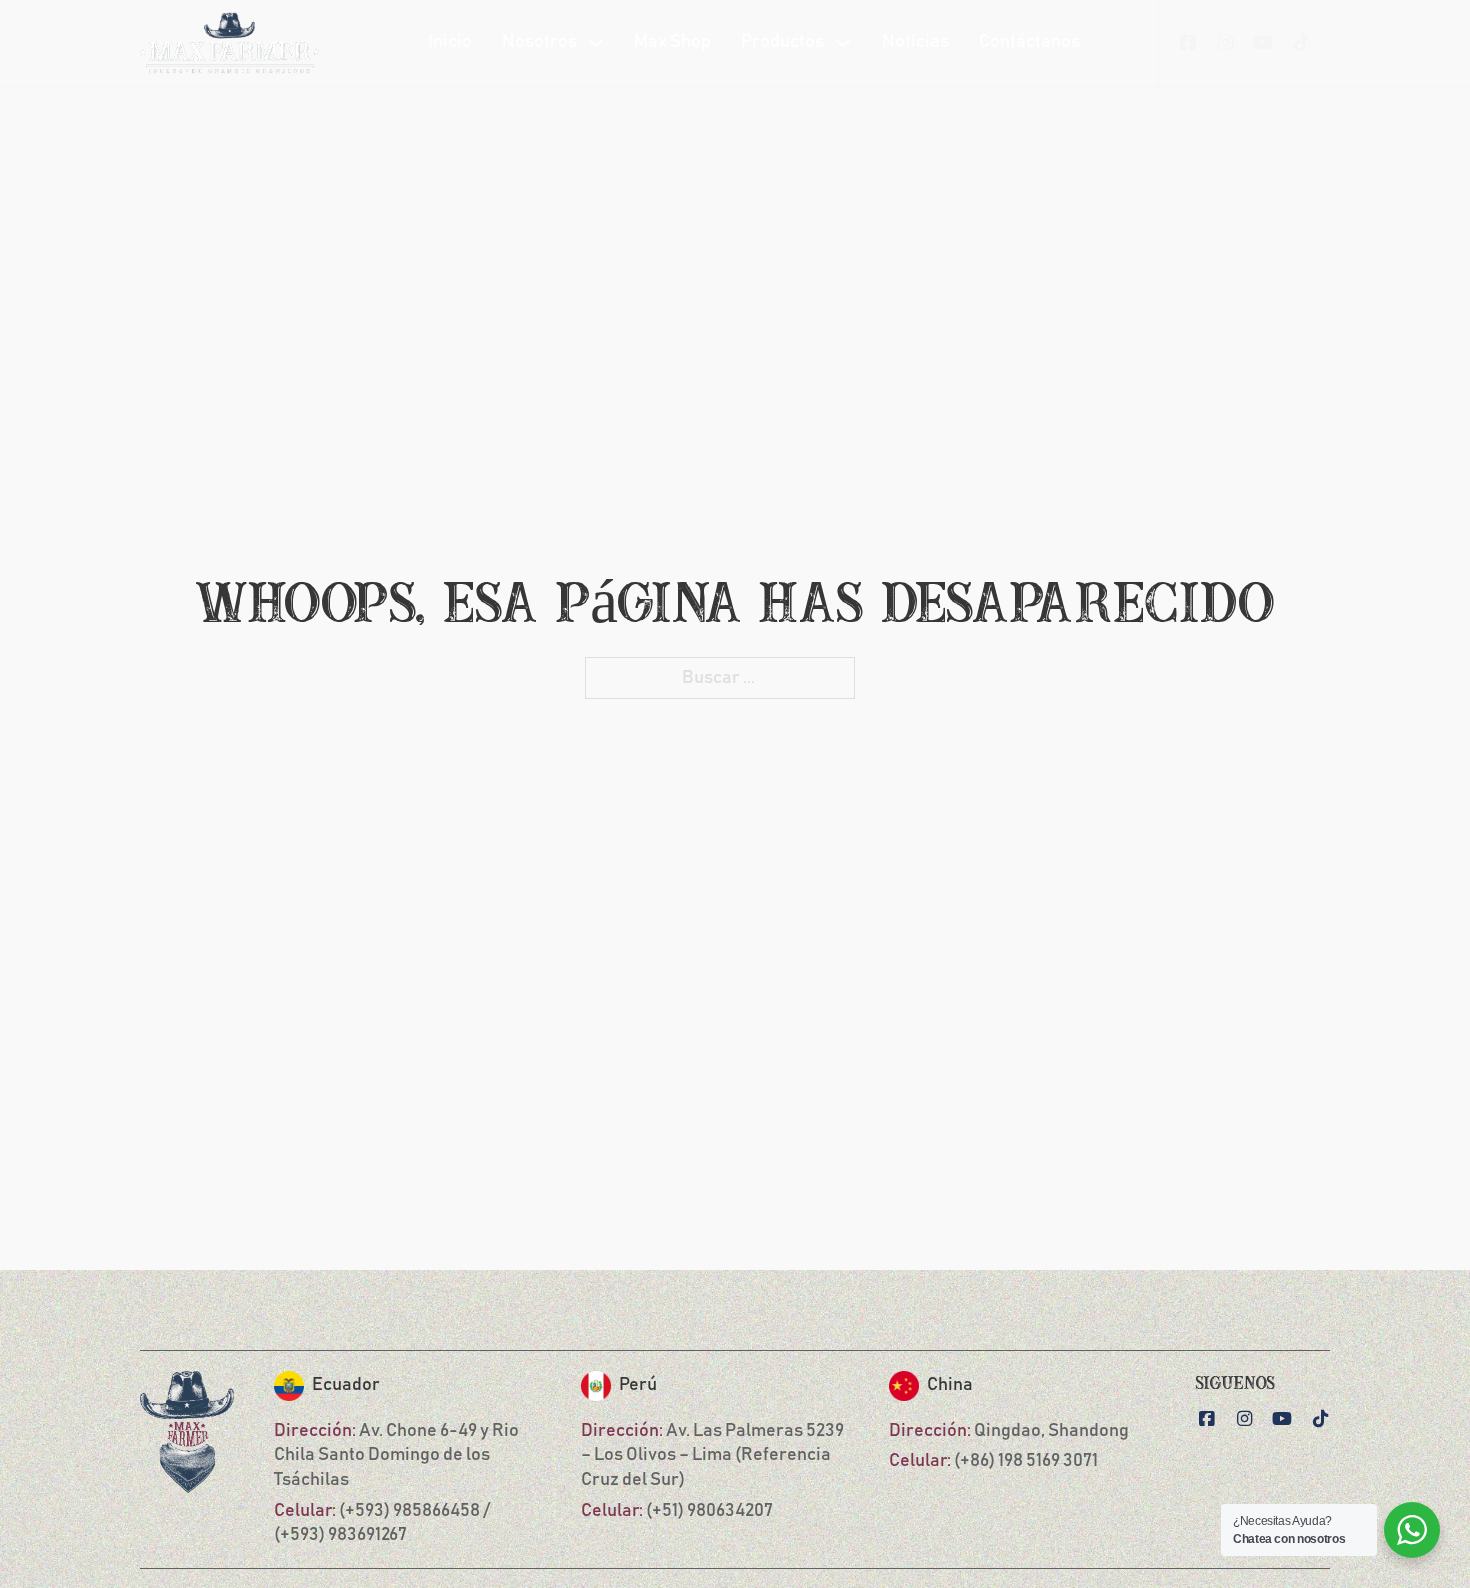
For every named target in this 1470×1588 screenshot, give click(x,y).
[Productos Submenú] (843, 43)
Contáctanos (1029, 42)
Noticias (915, 42)
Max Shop (672, 42)
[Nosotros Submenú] (596, 43)
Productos (782, 42)
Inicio (450, 42)
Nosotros (539, 42)
